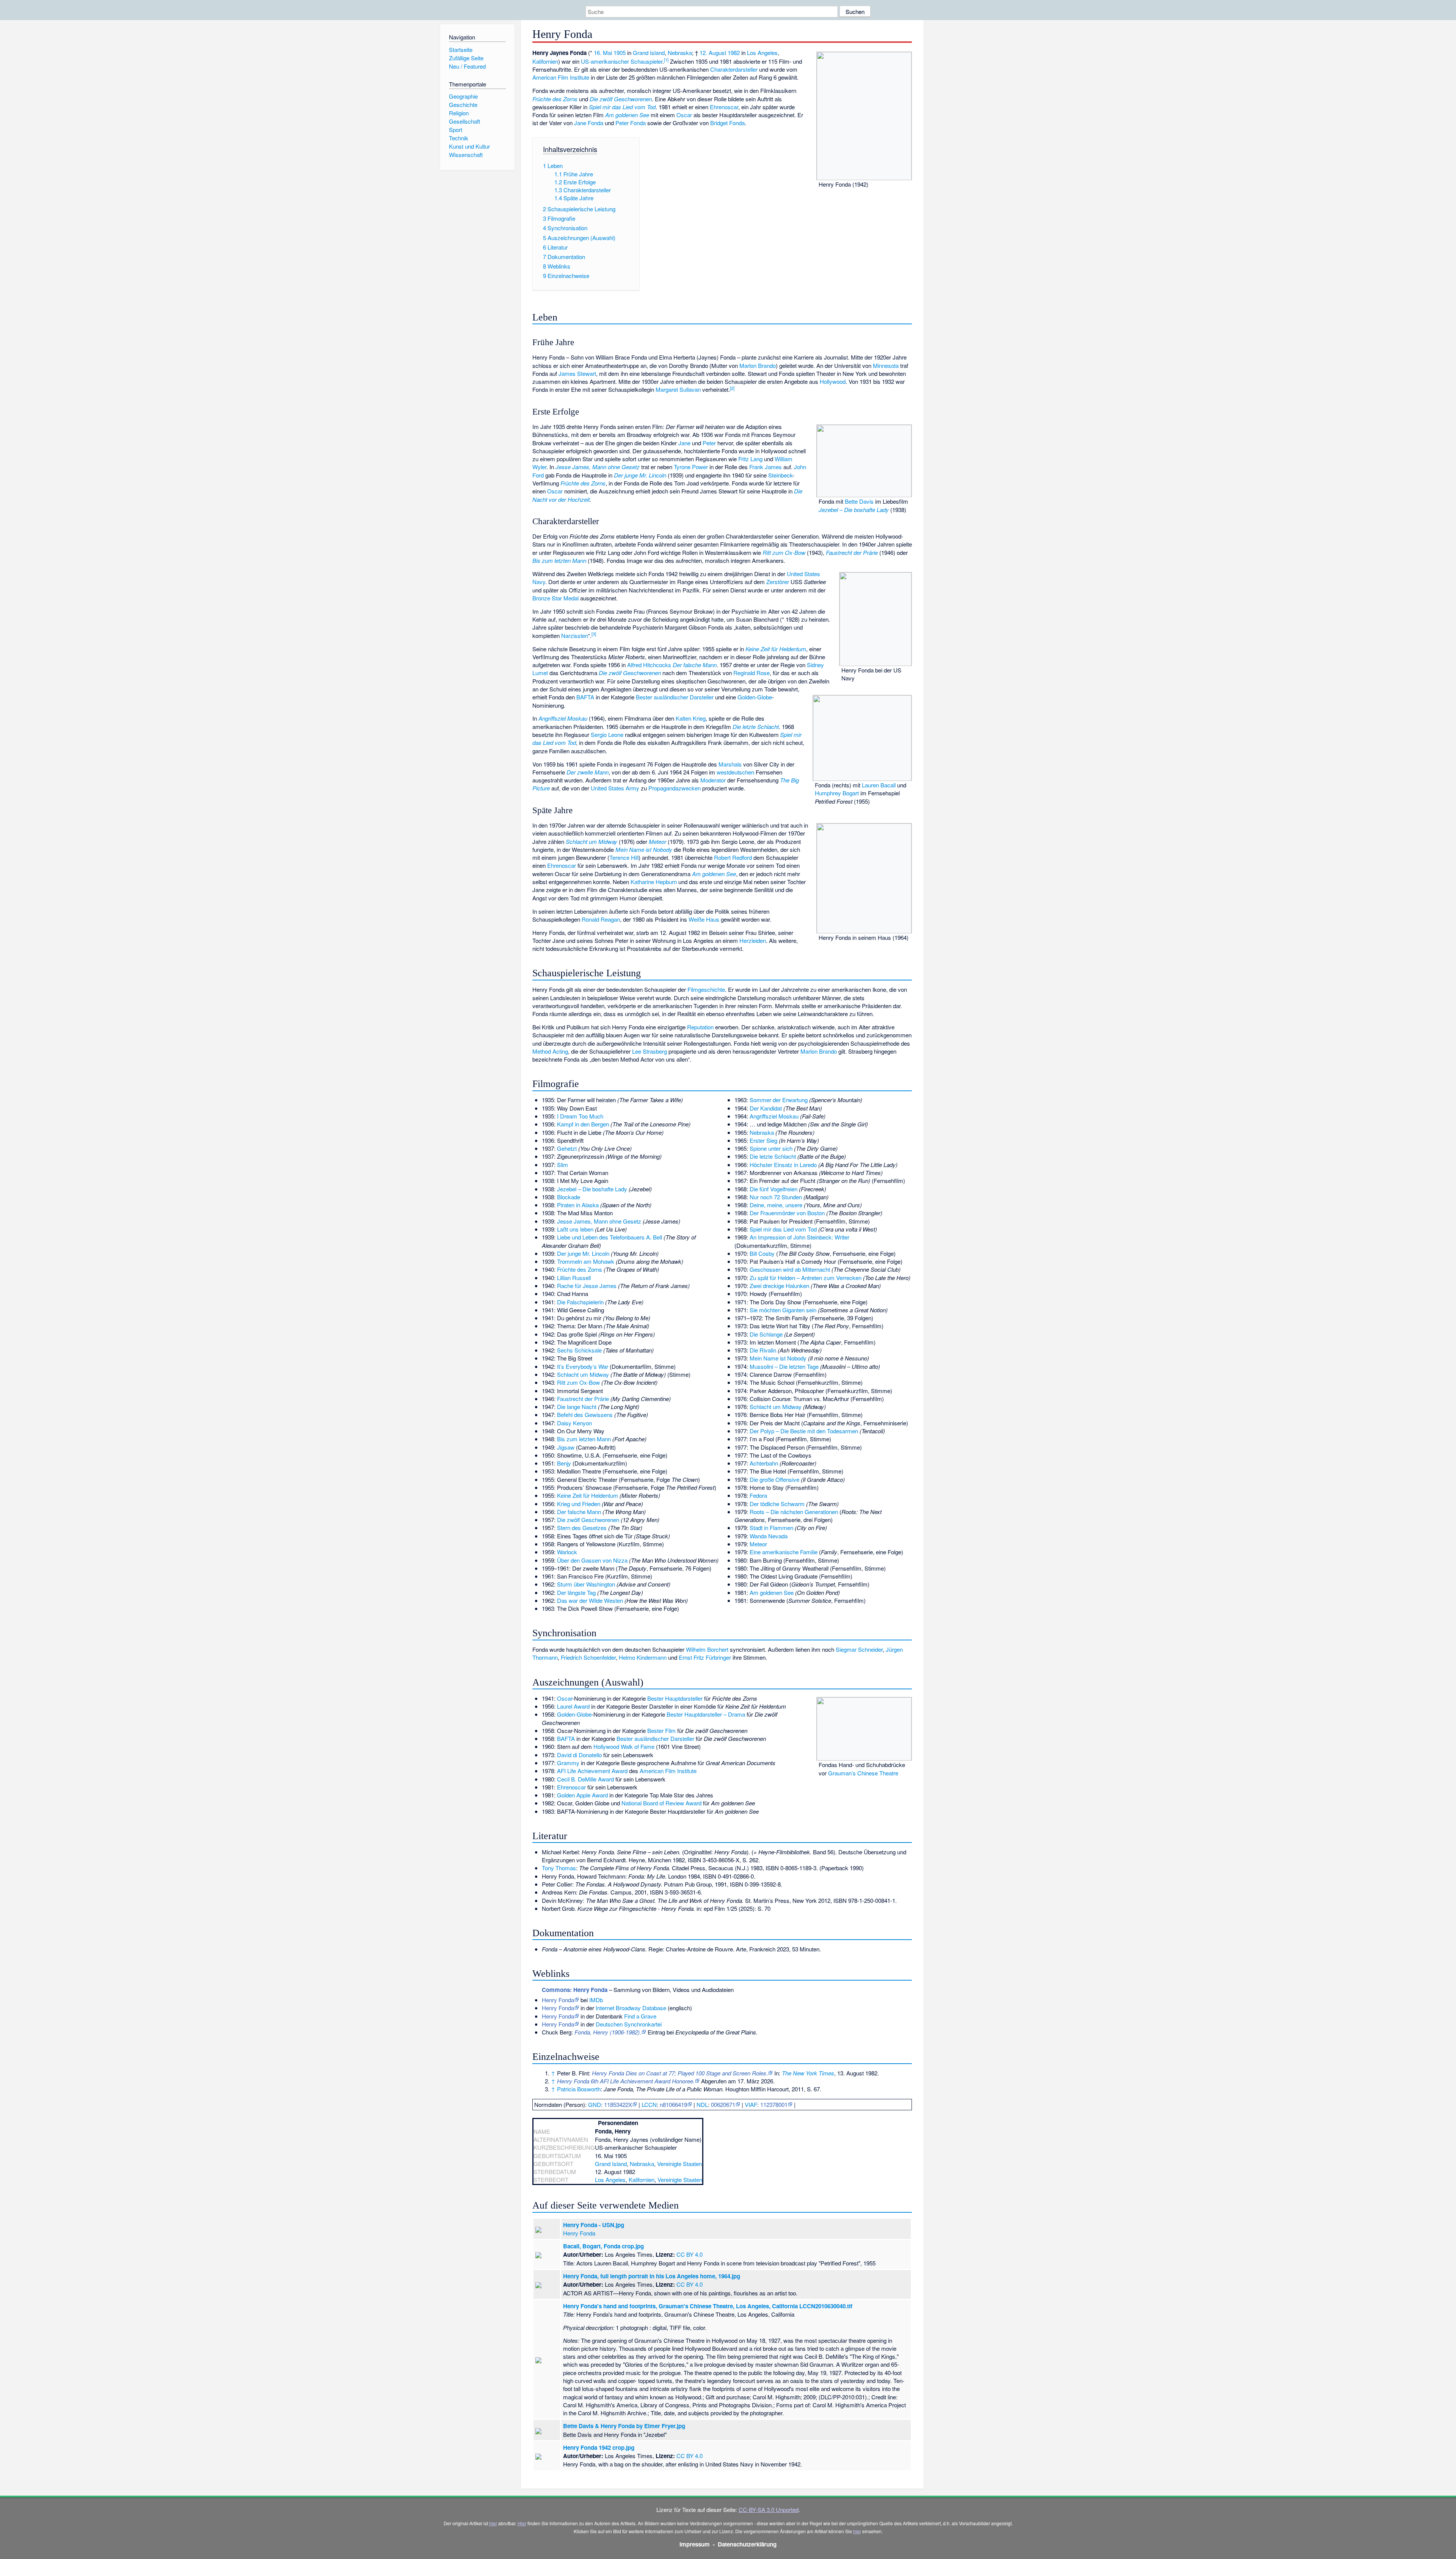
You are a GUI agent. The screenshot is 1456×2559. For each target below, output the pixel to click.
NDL (702, 2104)
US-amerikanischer (605, 61)
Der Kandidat (766, 1108)
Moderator (713, 780)
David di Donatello (579, 1755)
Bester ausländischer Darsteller (675, 697)
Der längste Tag (576, 1592)
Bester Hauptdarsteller (675, 1698)
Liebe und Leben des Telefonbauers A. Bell (610, 1237)
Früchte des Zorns (555, 99)
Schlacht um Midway (591, 841)
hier (493, 2523)
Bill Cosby (762, 1253)
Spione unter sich (771, 1148)
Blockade (569, 1197)
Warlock (567, 1552)
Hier (522, 2523)
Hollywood (833, 381)
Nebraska (680, 53)
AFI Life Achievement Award (592, 1771)
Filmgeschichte (706, 989)
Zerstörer (778, 582)
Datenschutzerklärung (747, 2544)
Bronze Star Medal (555, 598)
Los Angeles (762, 53)
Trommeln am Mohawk (586, 1261)
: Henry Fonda (575, 1990)
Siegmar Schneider (859, 1649)
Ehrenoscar (724, 107)
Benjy (564, 1463)
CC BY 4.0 (690, 2254)
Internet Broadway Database (631, 2008)
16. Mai (603, 53)
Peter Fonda (631, 123)
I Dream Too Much (580, 1116)
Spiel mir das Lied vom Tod (622, 107)
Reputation (700, 1027)
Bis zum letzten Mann (559, 560)
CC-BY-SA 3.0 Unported (769, 2510)
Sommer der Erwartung (779, 1100)
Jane (684, 443)
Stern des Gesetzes (582, 1528)
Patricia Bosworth (579, 2089)
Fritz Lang (750, 459)
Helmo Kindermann (643, 1657)
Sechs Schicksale (579, 1350)
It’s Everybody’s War (583, 1366)
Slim (562, 1165)
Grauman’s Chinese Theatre (863, 1773)
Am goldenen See (627, 115)
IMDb (596, 2000)
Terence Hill (624, 857)
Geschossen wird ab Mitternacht (790, 1269)
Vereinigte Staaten (679, 2164)
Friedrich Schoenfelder (588, 1657)
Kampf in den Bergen (583, 1124)
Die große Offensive (774, 1479)
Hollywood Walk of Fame (624, 1746)
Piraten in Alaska (578, 1205)
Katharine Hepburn (654, 882)
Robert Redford (733, 857)
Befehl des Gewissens (585, 1415)
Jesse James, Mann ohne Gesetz (598, 467)
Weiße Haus (704, 919)
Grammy (568, 1763)
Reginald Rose (752, 673)
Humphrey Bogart (837, 793)
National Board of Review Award (661, 1803)
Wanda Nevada (769, 1536)
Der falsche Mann (695, 665)
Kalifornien (545, 61)
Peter (709, 443)
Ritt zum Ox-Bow (784, 552)
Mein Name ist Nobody (644, 849)
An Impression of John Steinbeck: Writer (799, 1237)
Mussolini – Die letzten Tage (784, 1366)
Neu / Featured (467, 66)
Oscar (684, 115)
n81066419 (673, 2104)
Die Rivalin (763, 1350)
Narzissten (575, 635)
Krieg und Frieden (579, 1504)
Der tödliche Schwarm (777, 1504)
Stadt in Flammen (771, 1528)
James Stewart (577, 373)
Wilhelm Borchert (707, 1649)
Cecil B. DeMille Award (585, 1779)
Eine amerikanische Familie (784, 1552)
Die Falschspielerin (580, 1302)
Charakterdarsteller (734, 69)
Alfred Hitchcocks (649, 665)
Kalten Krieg (691, 718)
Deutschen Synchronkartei (629, 2024)
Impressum (695, 2544)
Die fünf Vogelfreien (773, 1189)
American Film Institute (561, 77)
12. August (713, 53)
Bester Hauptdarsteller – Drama (706, 1714)
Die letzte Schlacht (756, 727)
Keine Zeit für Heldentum (776, 649)
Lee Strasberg (650, 1051)
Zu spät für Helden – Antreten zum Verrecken (806, 1278)
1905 (620, 53)
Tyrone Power (691, 467)
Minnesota (886, 365)
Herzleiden (753, 940)
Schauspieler (646, 61)
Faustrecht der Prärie (852, 552)
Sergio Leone (607, 734)
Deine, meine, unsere (776, 1205)
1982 (734, 53)
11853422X (618, 2104)
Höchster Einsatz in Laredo (783, 1165)
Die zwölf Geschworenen (621, 99)
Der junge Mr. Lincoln (640, 475)
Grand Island (649, 53)
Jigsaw (566, 1447)
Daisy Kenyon (574, 1423)
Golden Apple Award (582, 1795)
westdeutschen (735, 772)
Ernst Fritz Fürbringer (705, 1657)
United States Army (615, 788)
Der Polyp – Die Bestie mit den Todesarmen (804, 1431)
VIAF (751, 2104)
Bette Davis (859, 501)
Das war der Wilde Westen (590, 1600)
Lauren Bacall (879, 785)
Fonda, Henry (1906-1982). (608, 2032)
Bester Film (661, 1730)
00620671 (723, 2104)
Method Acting (550, 1051)
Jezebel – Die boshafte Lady (854, 510)
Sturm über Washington (586, 1584)
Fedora (758, 1495)
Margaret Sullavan (678, 389)
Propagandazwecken (675, 788)
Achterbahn (764, 1463)
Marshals (730, 764)
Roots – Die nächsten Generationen (794, 1512)
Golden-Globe (755, 697)
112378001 (774, 2104)
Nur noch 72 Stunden (776, 1197)
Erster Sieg (763, 1140)
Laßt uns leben (575, 1229)
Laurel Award (573, 1706)
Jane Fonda (589, 123)
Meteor (657, 841)
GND (595, 2104)
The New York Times (808, 2073)
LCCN (649, 2104)
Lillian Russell (574, 1278)
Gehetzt (567, 1148)
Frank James (766, 467)
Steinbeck (780, 475)
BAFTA (585, 697)
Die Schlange (766, 1334)
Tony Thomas (559, 1868)
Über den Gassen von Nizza (592, 1560)
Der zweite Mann (588, 772)
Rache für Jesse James (587, 1286)
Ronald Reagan (601, 919)
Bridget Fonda (727, 123)
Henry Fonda (558, 2000)
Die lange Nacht (577, 1407)
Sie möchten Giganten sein (783, 1310)
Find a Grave (640, 2016)
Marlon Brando (758, 365)
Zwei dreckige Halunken (779, 1286)
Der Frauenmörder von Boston (787, 1213)
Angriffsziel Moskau (563, 718)
